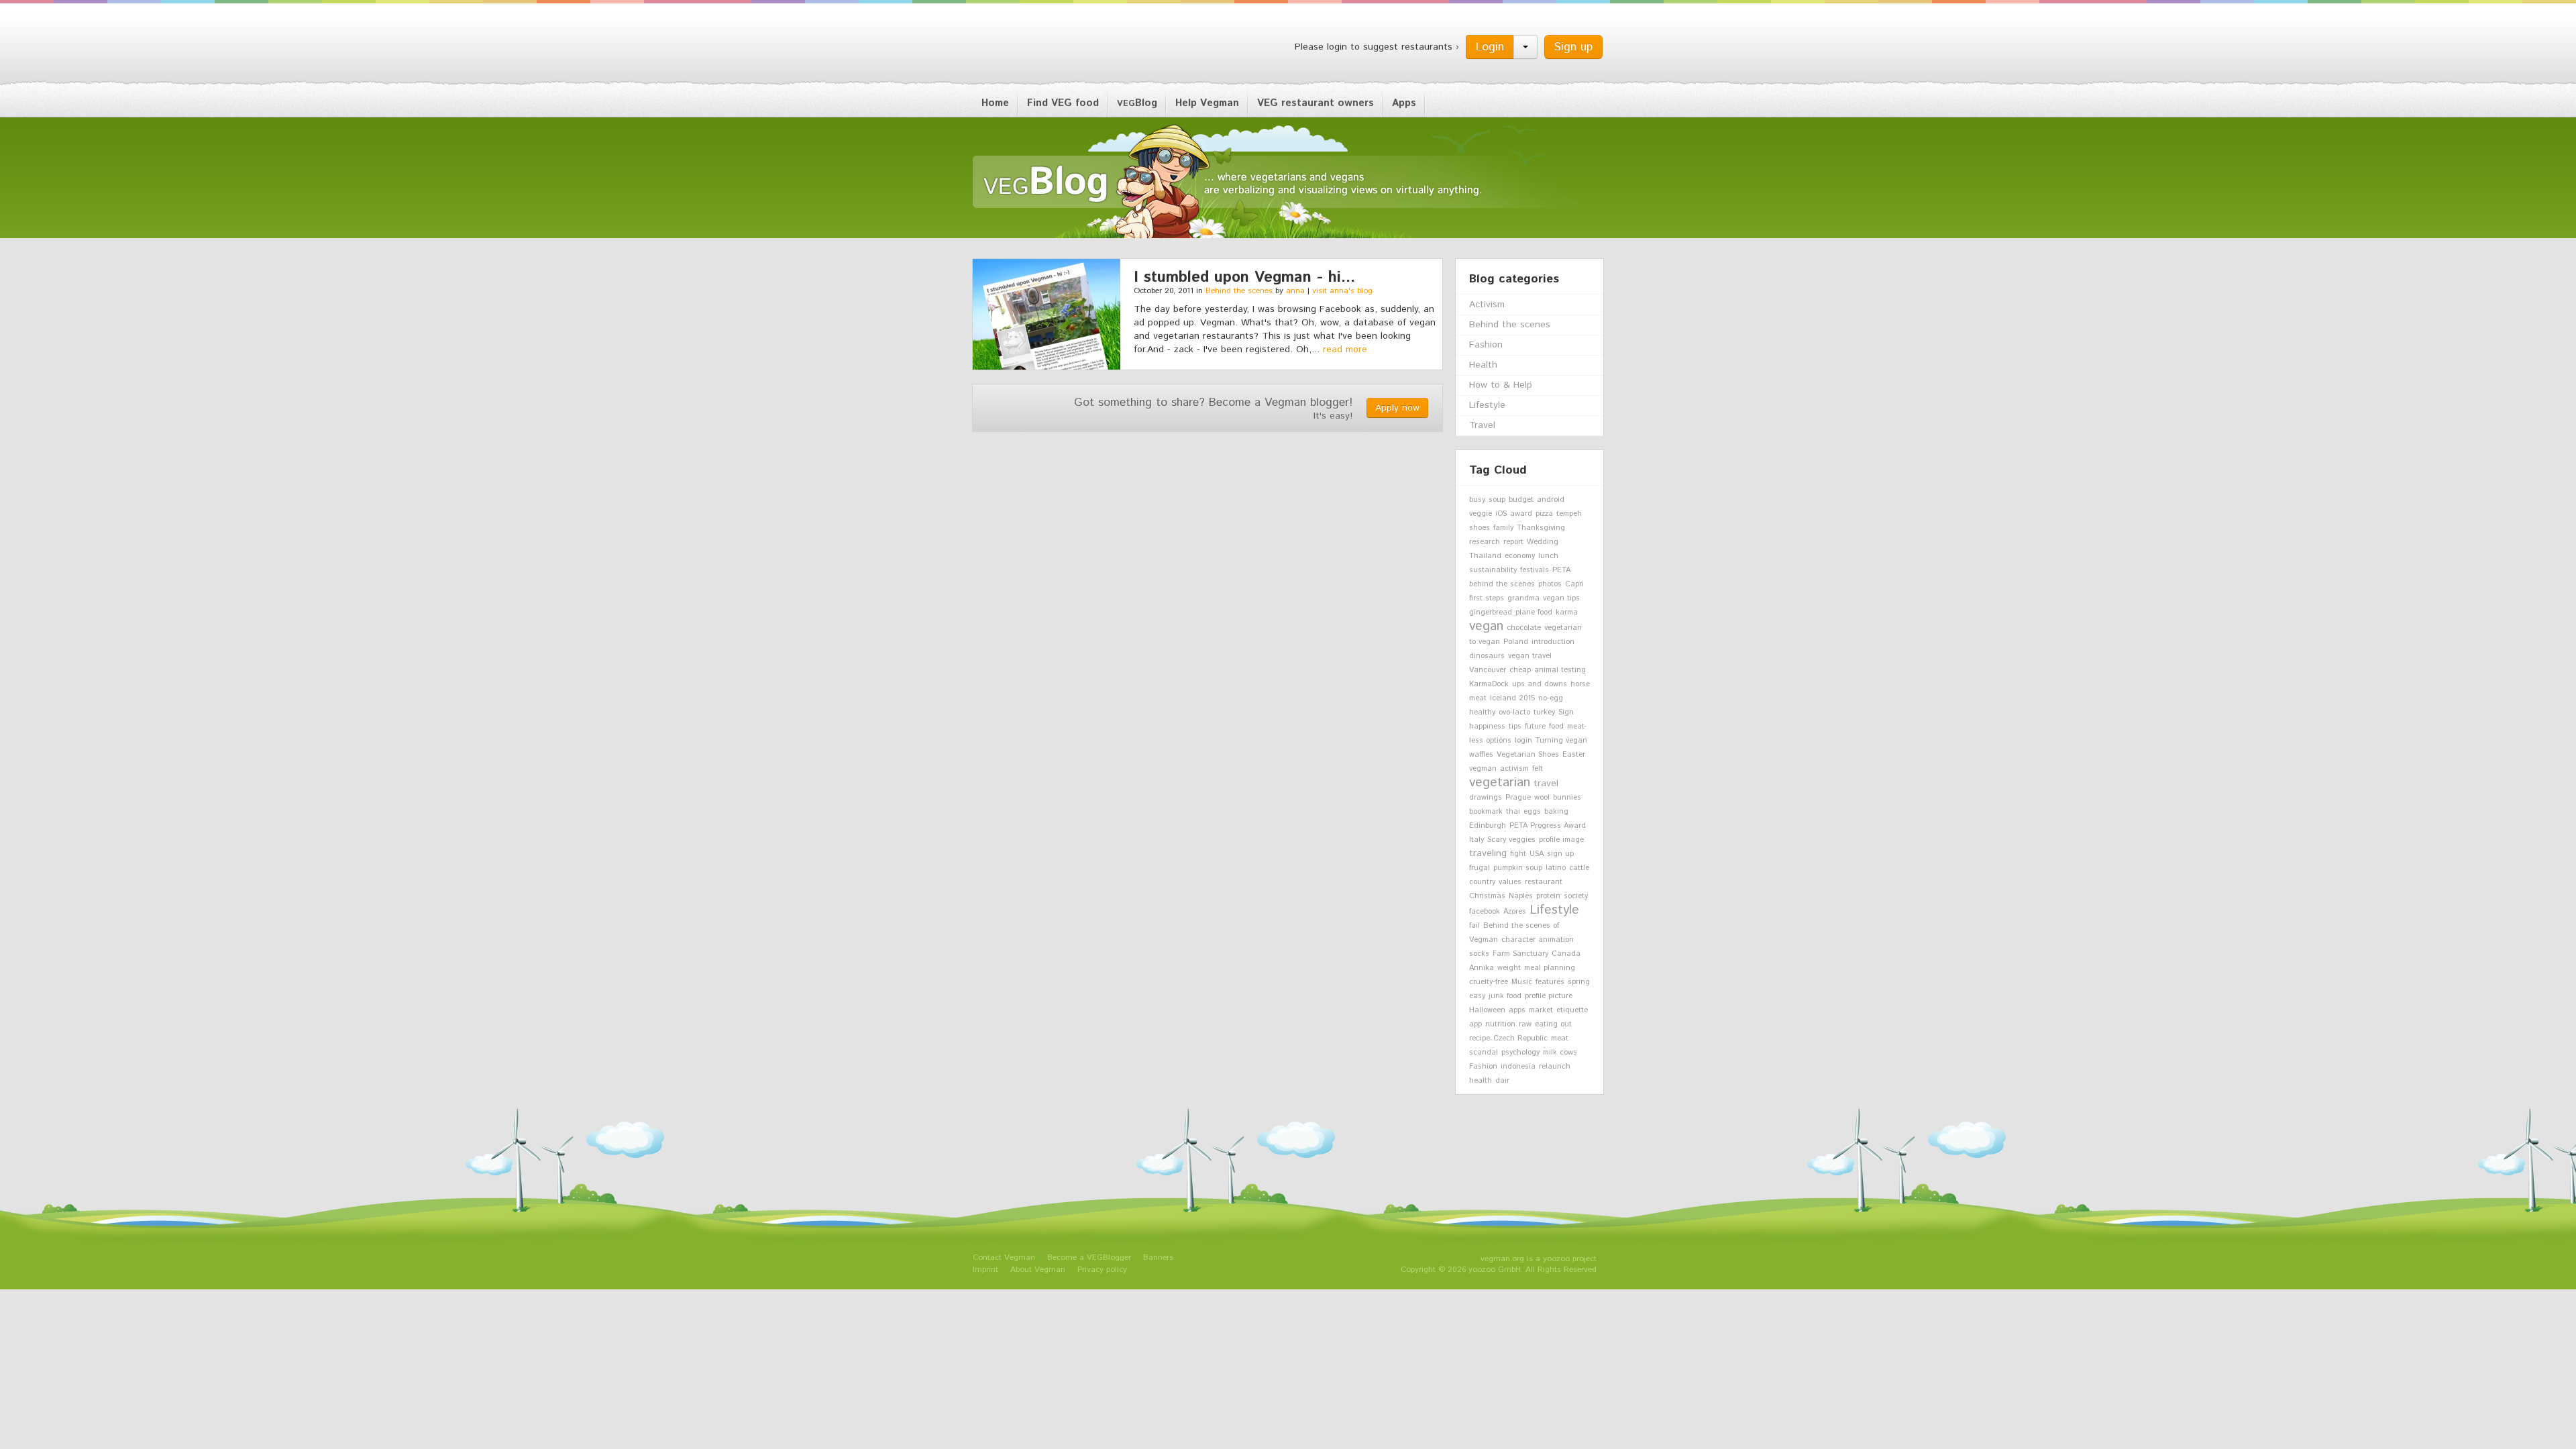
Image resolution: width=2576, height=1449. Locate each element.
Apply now (1397, 408)
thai (1513, 812)
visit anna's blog (1342, 291)
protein (1548, 896)
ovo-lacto (1514, 712)
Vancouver (1488, 670)
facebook (1485, 912)
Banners (1158, 1257)
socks (1479, 954)
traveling (1488, 853)
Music (1522, 982)
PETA (1561, 570)
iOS (1501, 514)
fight (1518, 854)
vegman (1483, 769)
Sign (1566, 712)
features (1550, 982)
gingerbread (1491, 612)
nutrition (1500, 1024)
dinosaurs (1487, 656)
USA (1537, 854)
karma (1567, 612)
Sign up (1573, 47)
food (1556, 727)
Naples (1521, 896)
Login (1490, 47)
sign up (1560, 854)
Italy (1477, 840)
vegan (1486, 626)
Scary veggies (1511, 840)
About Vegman (1038, 1270)
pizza (1544, 514)
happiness (1487, 727)
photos (1550, 584)
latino (1556, 868)
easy (1477, 996)
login (1523, 741)
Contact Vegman (1004, 1257)
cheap (1520, 670)
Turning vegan (1561, 741)
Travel (1482, 425)
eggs (1532, 812)
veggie (1481, 514)
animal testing (1560, 670)
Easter (1574, 755)
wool (1542, 798)
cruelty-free (1489, 982)
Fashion (1486, 345)
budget (1521, 500)
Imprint (985, 1270)
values (1510, 882)
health (1481, 1081)
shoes (1480, 528)
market (1541, 1010)
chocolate (1524, 628)
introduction (1553, 642)
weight (1509, 968)
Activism (1487, 305)
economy (1520, 556)
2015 (1527, 698)
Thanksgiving (1541, 528)
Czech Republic (1520, 1038)
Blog (1137, 103)
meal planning (1550, 968)
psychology (1520, 1053)
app (1475, 1024)
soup (1497, 500)
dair (1502, 1081)
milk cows (1560, 1053)
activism (1514, 769)
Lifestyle (1487, 405)
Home (995, 103)
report (1513, 542)
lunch (1548, 556)
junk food (1505, 996)
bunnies (1567, 798)
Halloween (1487, 1010)
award (1521, 514)
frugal (1480, 868)
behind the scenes (1502, 584)
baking (1556, 812)
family (1503, 528)
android (1551, 500)
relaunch (1555, 1067)
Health (1483, 365)
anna (1295, 291)
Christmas (1487, 896)
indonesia (1518, 1067)
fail (1474, 926)
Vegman (1056, 46)
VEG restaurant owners (1316, 103)
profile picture (1549, 996)
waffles (1481, 755)
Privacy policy (1102, 1270)
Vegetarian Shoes (1528, 755)
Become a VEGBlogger (1089, 1257)
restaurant (1544, 882)
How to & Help (1501, 385)
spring (1579, 982)
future (1535, 727)
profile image (1561, 840)
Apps (1404, 103)
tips (1515, 727)
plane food (1534, 612)
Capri (1574, 584)
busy (1477, 500)
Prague (1518, 798)
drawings (1486, 798)
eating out (1553, 1024)
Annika (1482, 968)
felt (1538, 769)
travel (1546, 784)
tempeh (1569, 514)
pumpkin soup (1518, 868)
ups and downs (1540, 684)
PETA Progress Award (1548, 826)
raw (1525, 1024)
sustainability (1493, 570)
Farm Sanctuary (1520, 954)
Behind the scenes (1239, 291)
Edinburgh (1488, 826)
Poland (1516, 642)
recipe (1480, 1038)
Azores (1515, 912)
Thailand (1485, 556)
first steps (1487, 598)
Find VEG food (1063, 103)
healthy (1482, 712)
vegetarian (1500, 782)
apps (1517, 1010)
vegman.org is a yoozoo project (1539, 1259)
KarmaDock (1489, 684)
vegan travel (1530, 656)
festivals (1535, 570)
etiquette (1572, 1010)
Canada (1566, 954)
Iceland (1503, 698)
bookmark (1486, 812)
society (1576, 896)
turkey (1544, 712)
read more (1345, 350)
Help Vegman (1207, 103)
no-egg (1551, 698)
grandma (1523, 598)
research (1485, 542)
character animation (1538, 940)
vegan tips (1561, 598)
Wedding (1543, 542)
